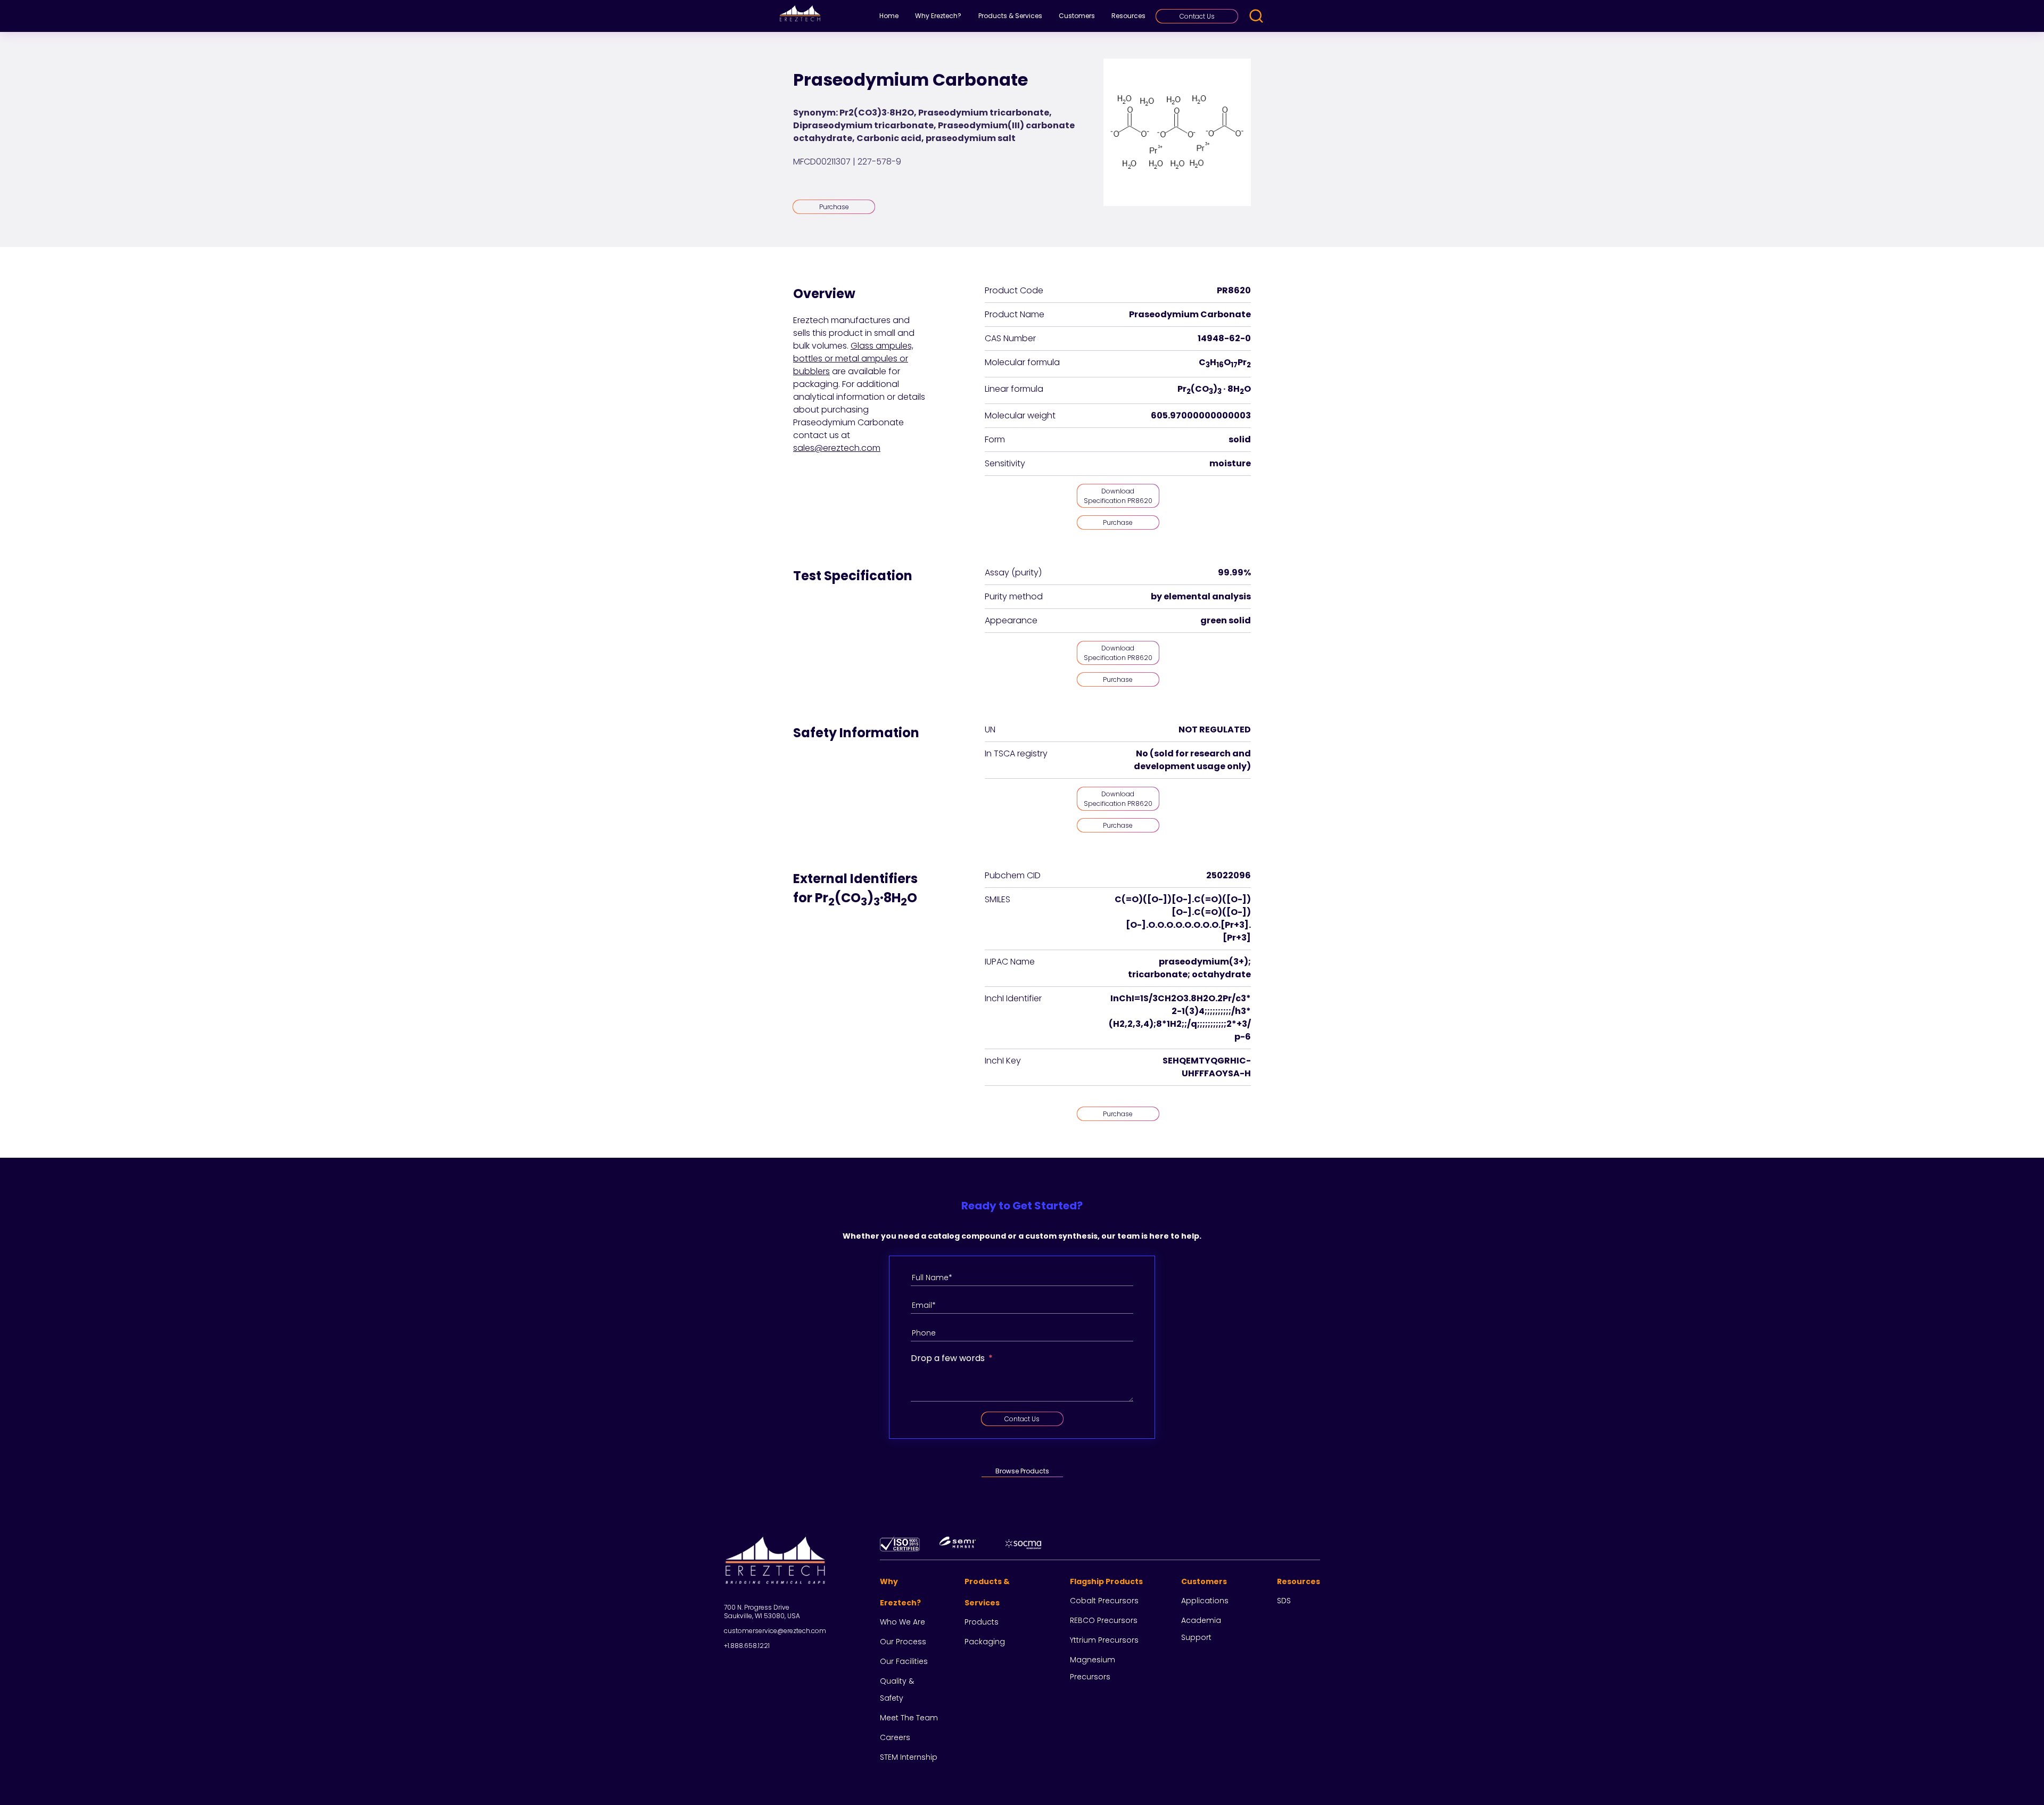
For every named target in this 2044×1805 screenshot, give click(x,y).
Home (889, 16)
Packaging (985, 1642)
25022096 (1229, 875)
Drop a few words (948, 1358)
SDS (1284, 1601)
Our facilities (904, 1661)
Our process (903, 1642)
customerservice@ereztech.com (775, 1631)
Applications (1205, 1601)
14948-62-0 (1224, 338)
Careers (895, 1737)
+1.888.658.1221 (747, 1646)
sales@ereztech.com (837, 448)
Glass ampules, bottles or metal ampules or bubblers (853, 358)
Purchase (834, 207)
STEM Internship (909, 1757)
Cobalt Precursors (1104, 1601)
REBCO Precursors (1104, 1620)
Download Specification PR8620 (1118, 496)
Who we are (903, 1622)
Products (982, 1622)
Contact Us (1197, 16)
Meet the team (909, 1718)
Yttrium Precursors (1104, 1640)
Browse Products (1022, 1471)
